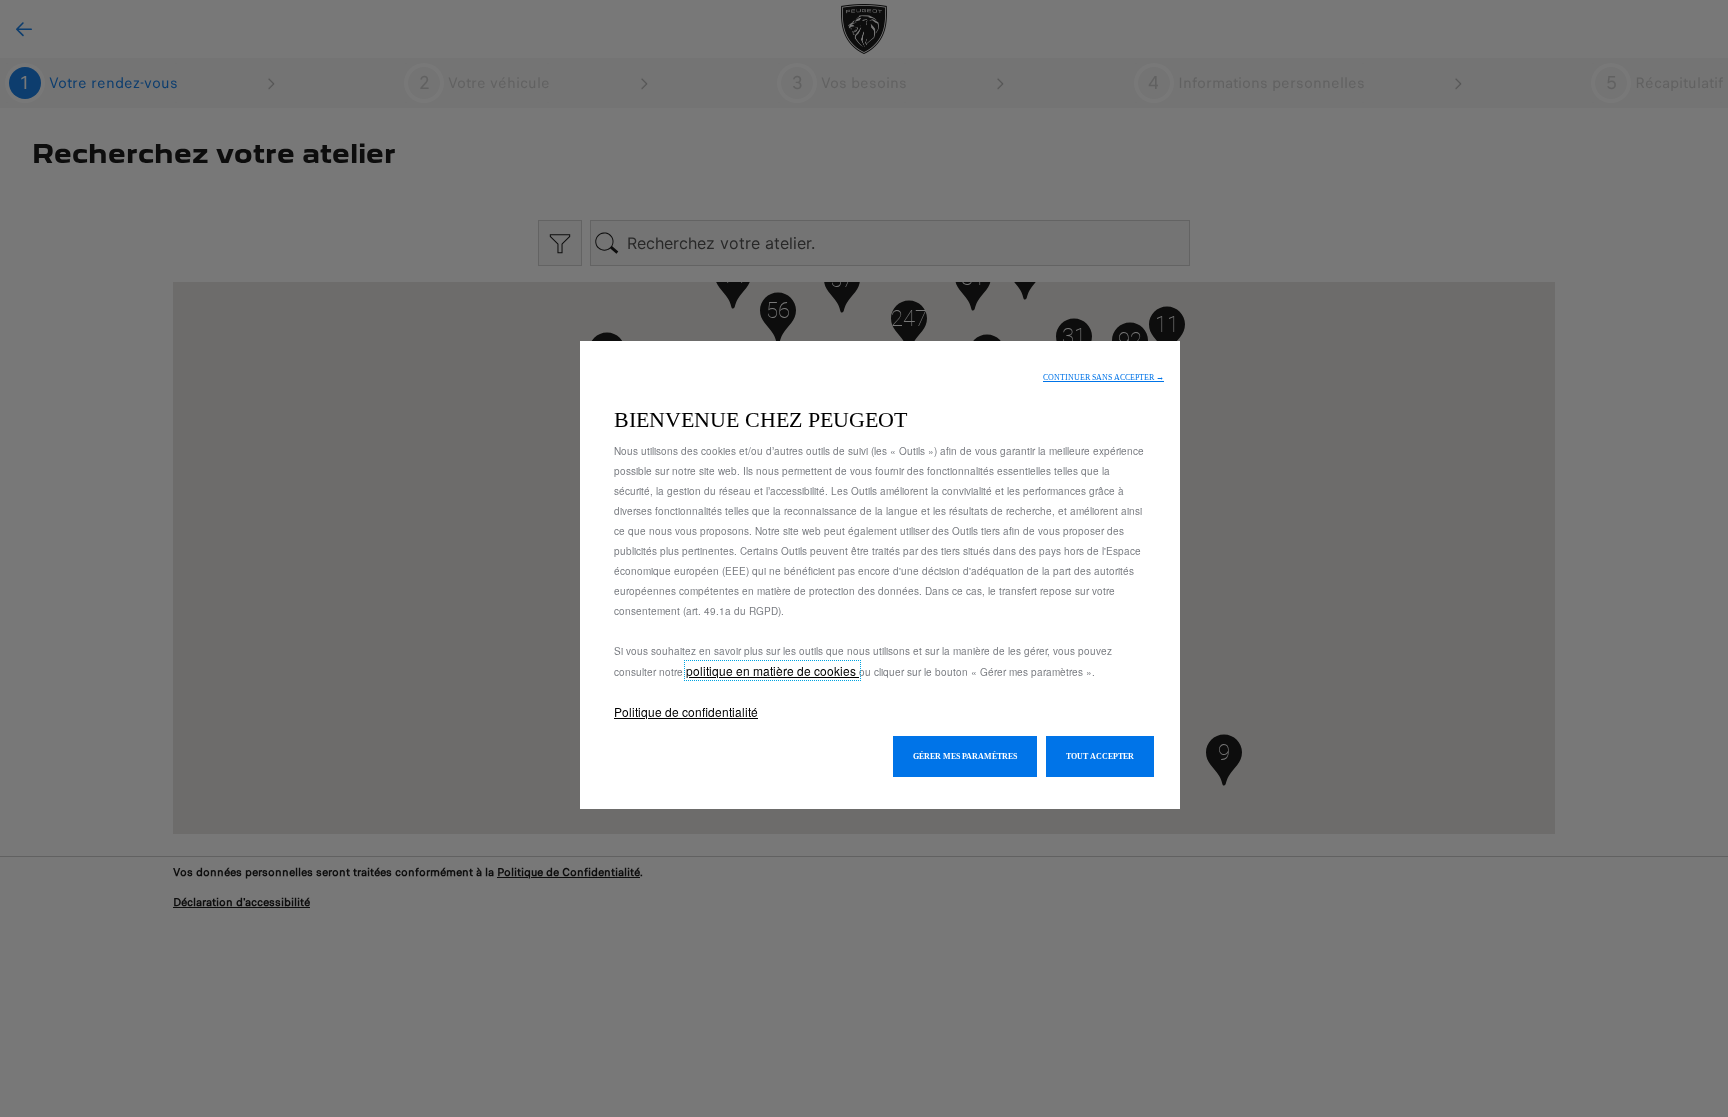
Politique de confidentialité (686, 711)
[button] (1103, 377)
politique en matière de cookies (772, 670)
